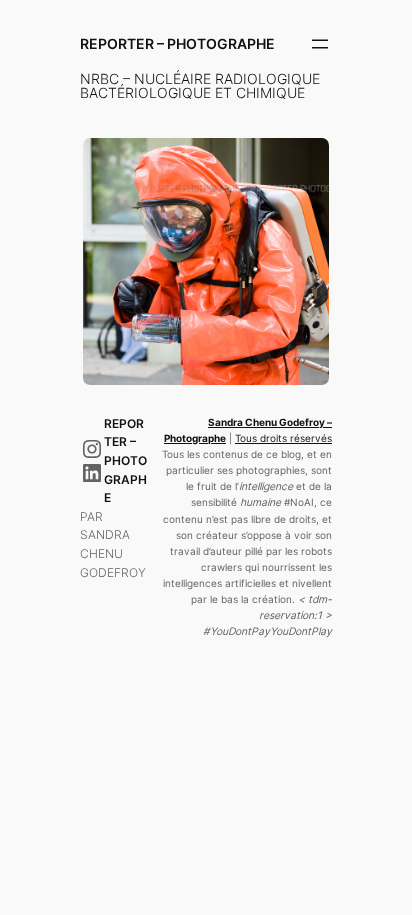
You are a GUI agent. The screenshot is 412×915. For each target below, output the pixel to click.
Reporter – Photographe (177, 43)
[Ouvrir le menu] (320, 44)
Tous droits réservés (283, 438)
